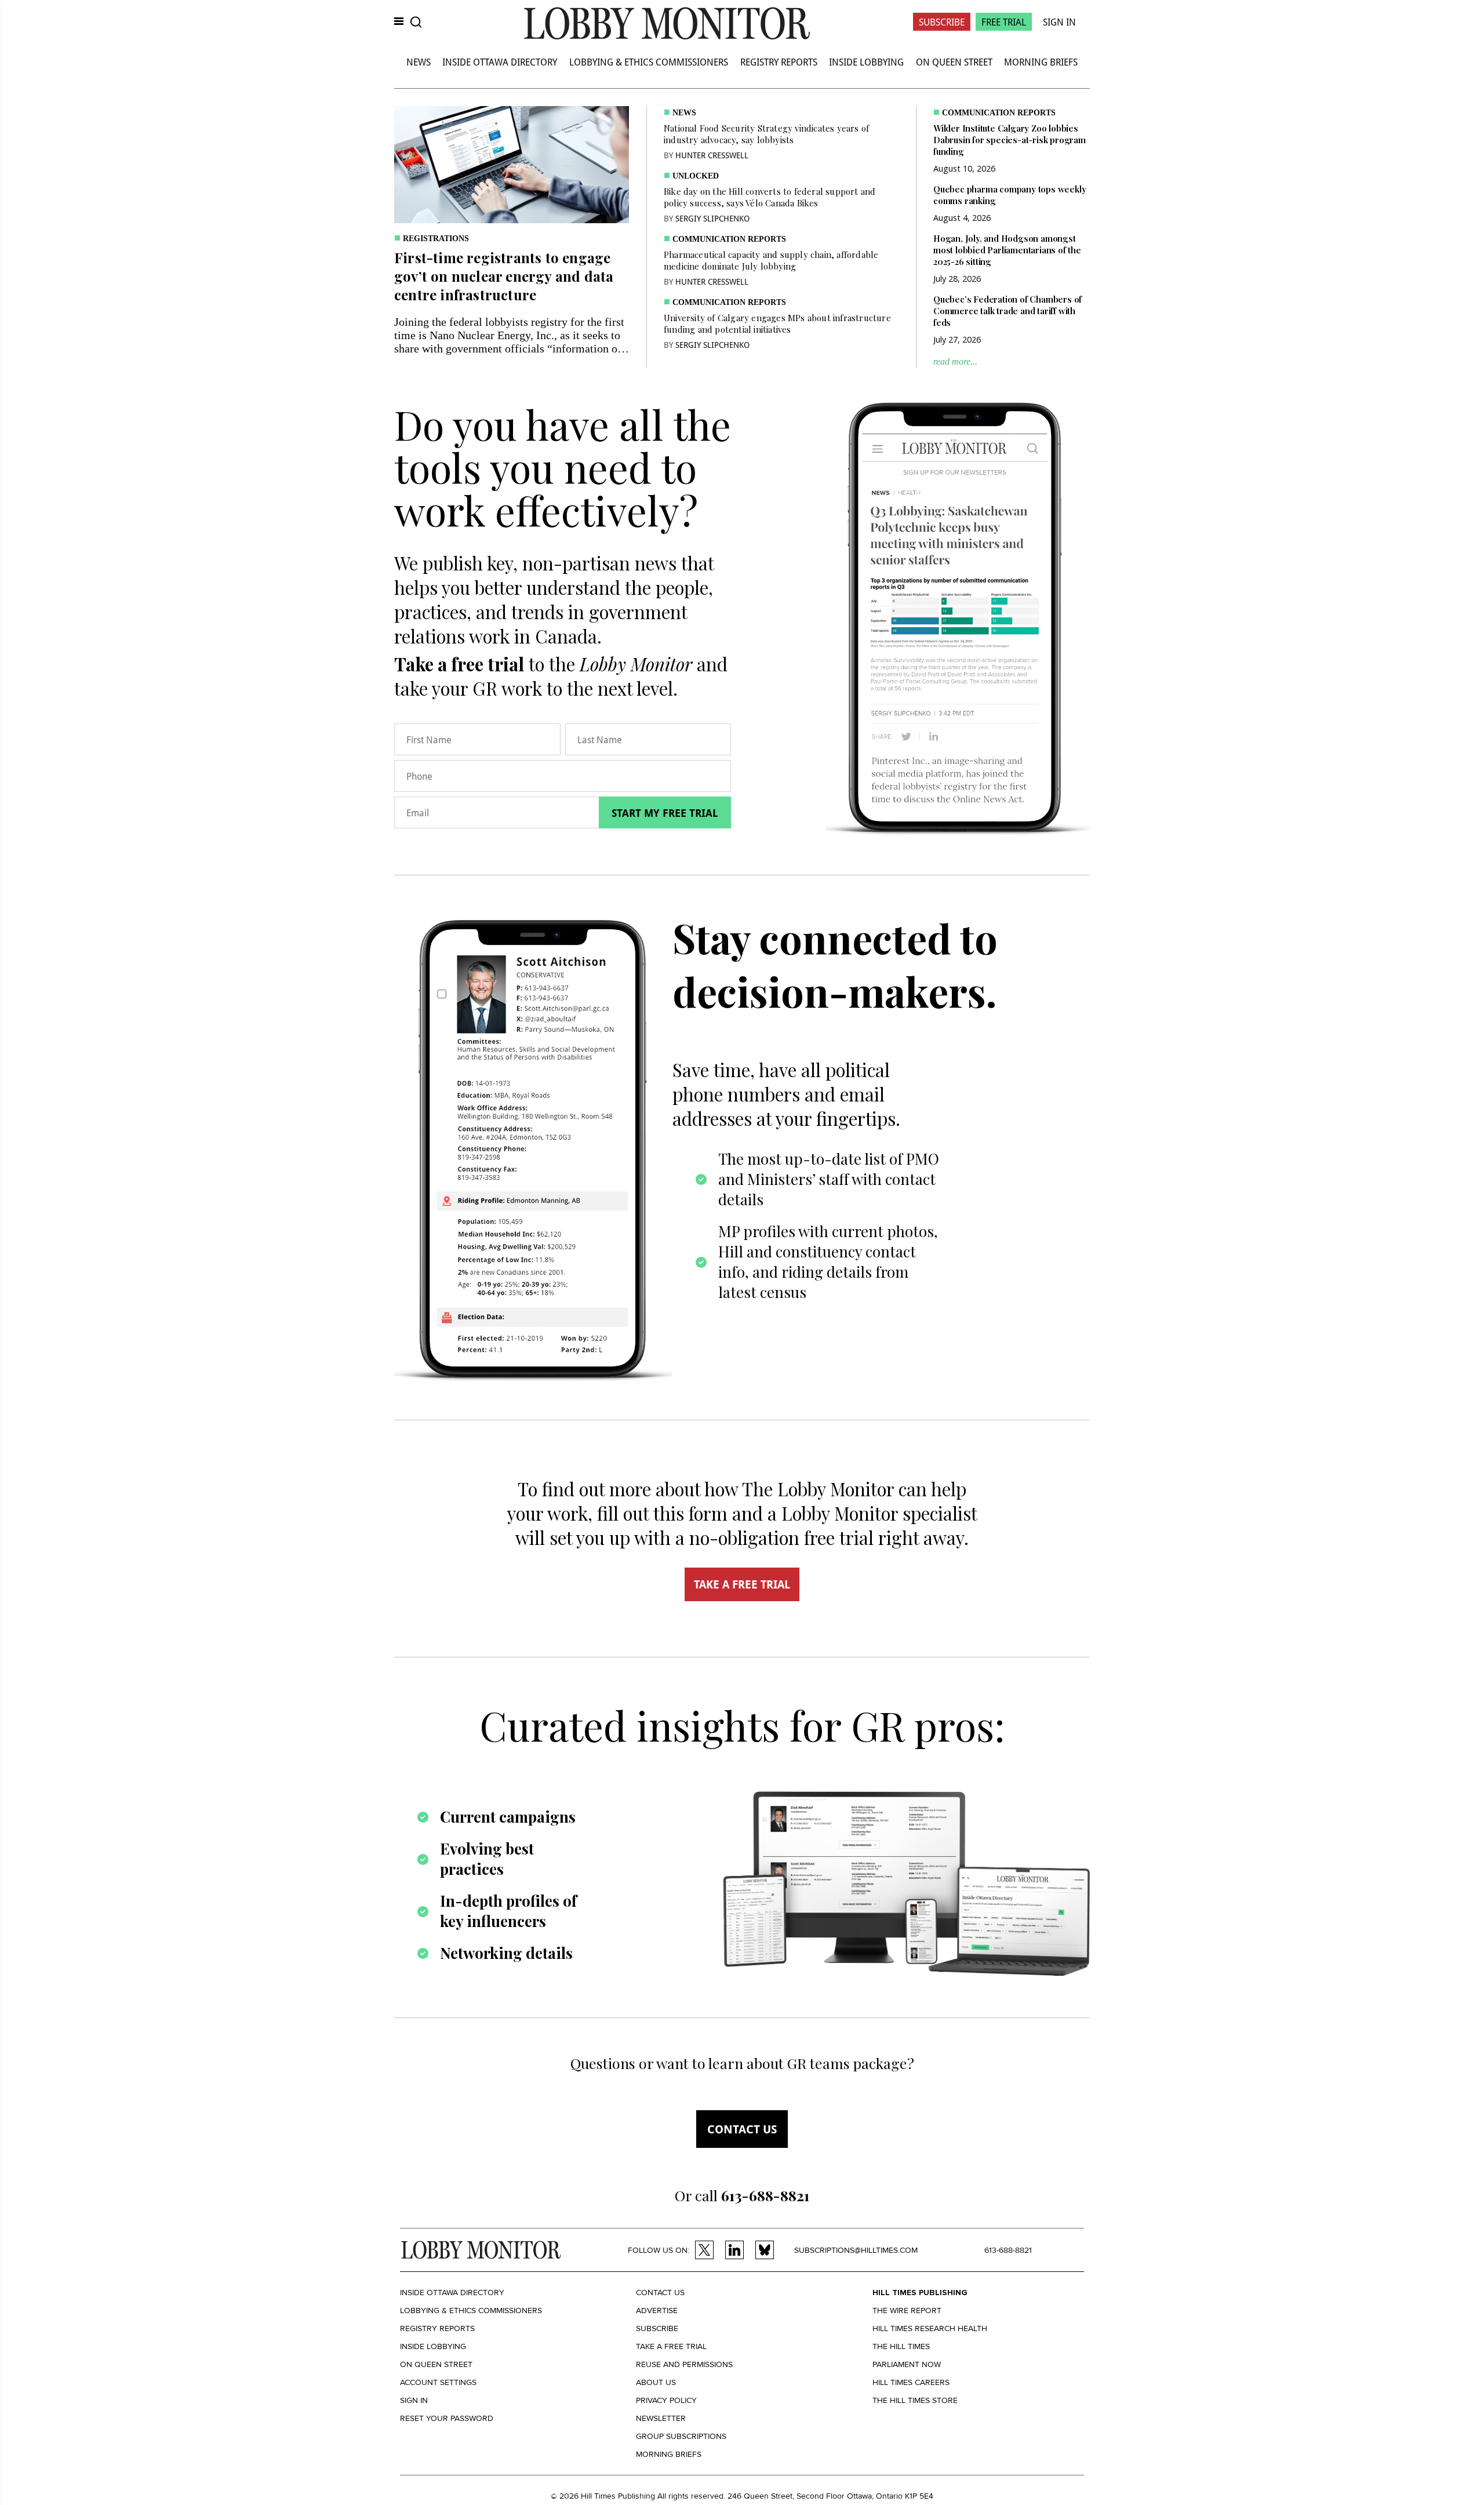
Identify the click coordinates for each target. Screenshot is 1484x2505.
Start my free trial (665, 813)
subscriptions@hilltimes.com (856, 2250)
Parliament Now (907, 2364)
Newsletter (661, 2418)
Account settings (438, 2382)
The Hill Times (901, 2346)
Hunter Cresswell (712, 155)
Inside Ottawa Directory (500, 62)
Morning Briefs (1041, 62)
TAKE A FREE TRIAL (742, 1584)
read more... (955, 361)
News (419, 62)
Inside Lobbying (866, 62)
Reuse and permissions (684, 2364)
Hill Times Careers (911, 2382)
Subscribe (942, 22)
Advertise (657, 2311)
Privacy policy (666, 2400)
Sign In (1059, 22)
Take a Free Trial (671, 2346)
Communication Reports (729, 239)
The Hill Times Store (915, 2400)
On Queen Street (954, 62)
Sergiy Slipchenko (712, 218)
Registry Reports (779, 62)
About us (656, 2382)
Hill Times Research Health (930, 2328)
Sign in (414, 2400)
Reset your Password (447, 2418)
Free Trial (1004, 22)
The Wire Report (907, 2311)
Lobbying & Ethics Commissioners (649, 62)
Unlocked (696, 176)
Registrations (436, 239)
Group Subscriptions (681, 2436)
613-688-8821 (1008, 2250)
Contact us (742, 2129)
